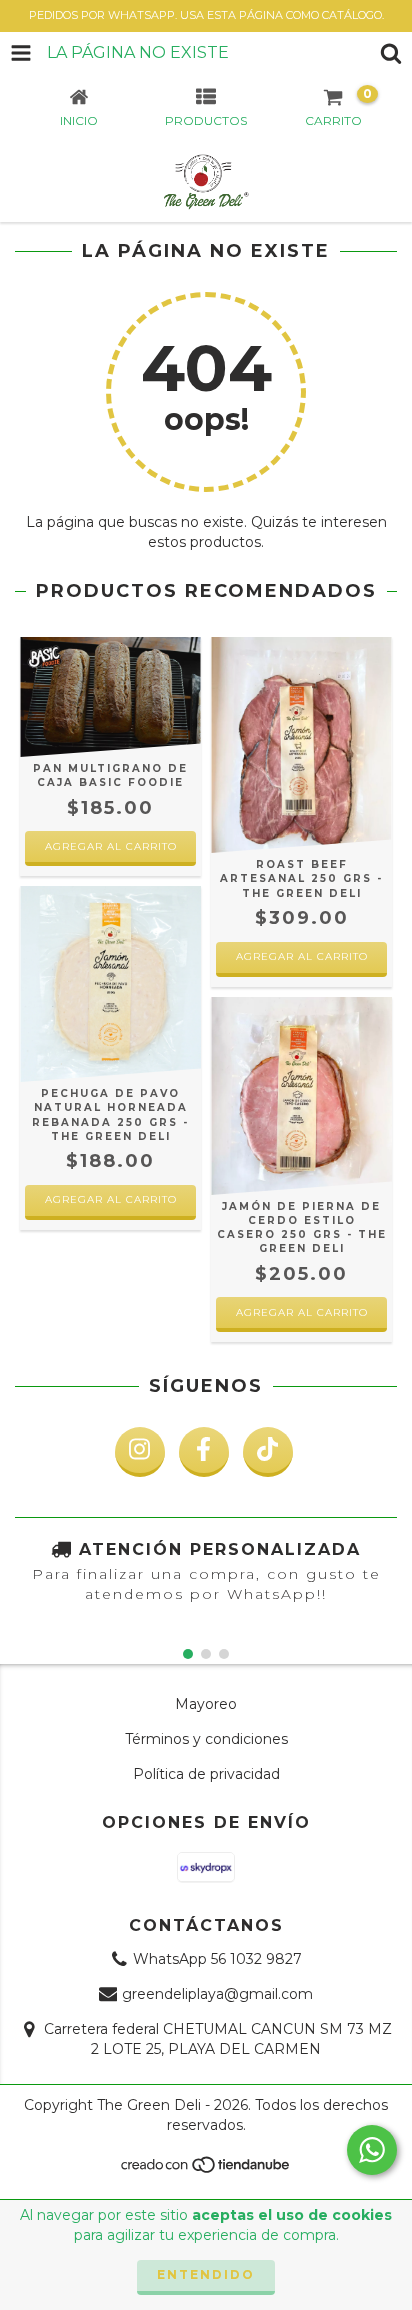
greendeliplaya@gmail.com (217, 1994)
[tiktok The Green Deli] (268, 1452)
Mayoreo (206, 1704)
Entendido (206, 2274)
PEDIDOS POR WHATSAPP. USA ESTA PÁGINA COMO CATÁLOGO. (206, 15)
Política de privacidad (206, 1774)
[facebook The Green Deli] (204, 1452)
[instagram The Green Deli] (140, 1452)
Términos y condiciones (206, 1739)
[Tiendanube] (206, 2170)
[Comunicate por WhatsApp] (372, 2150)
